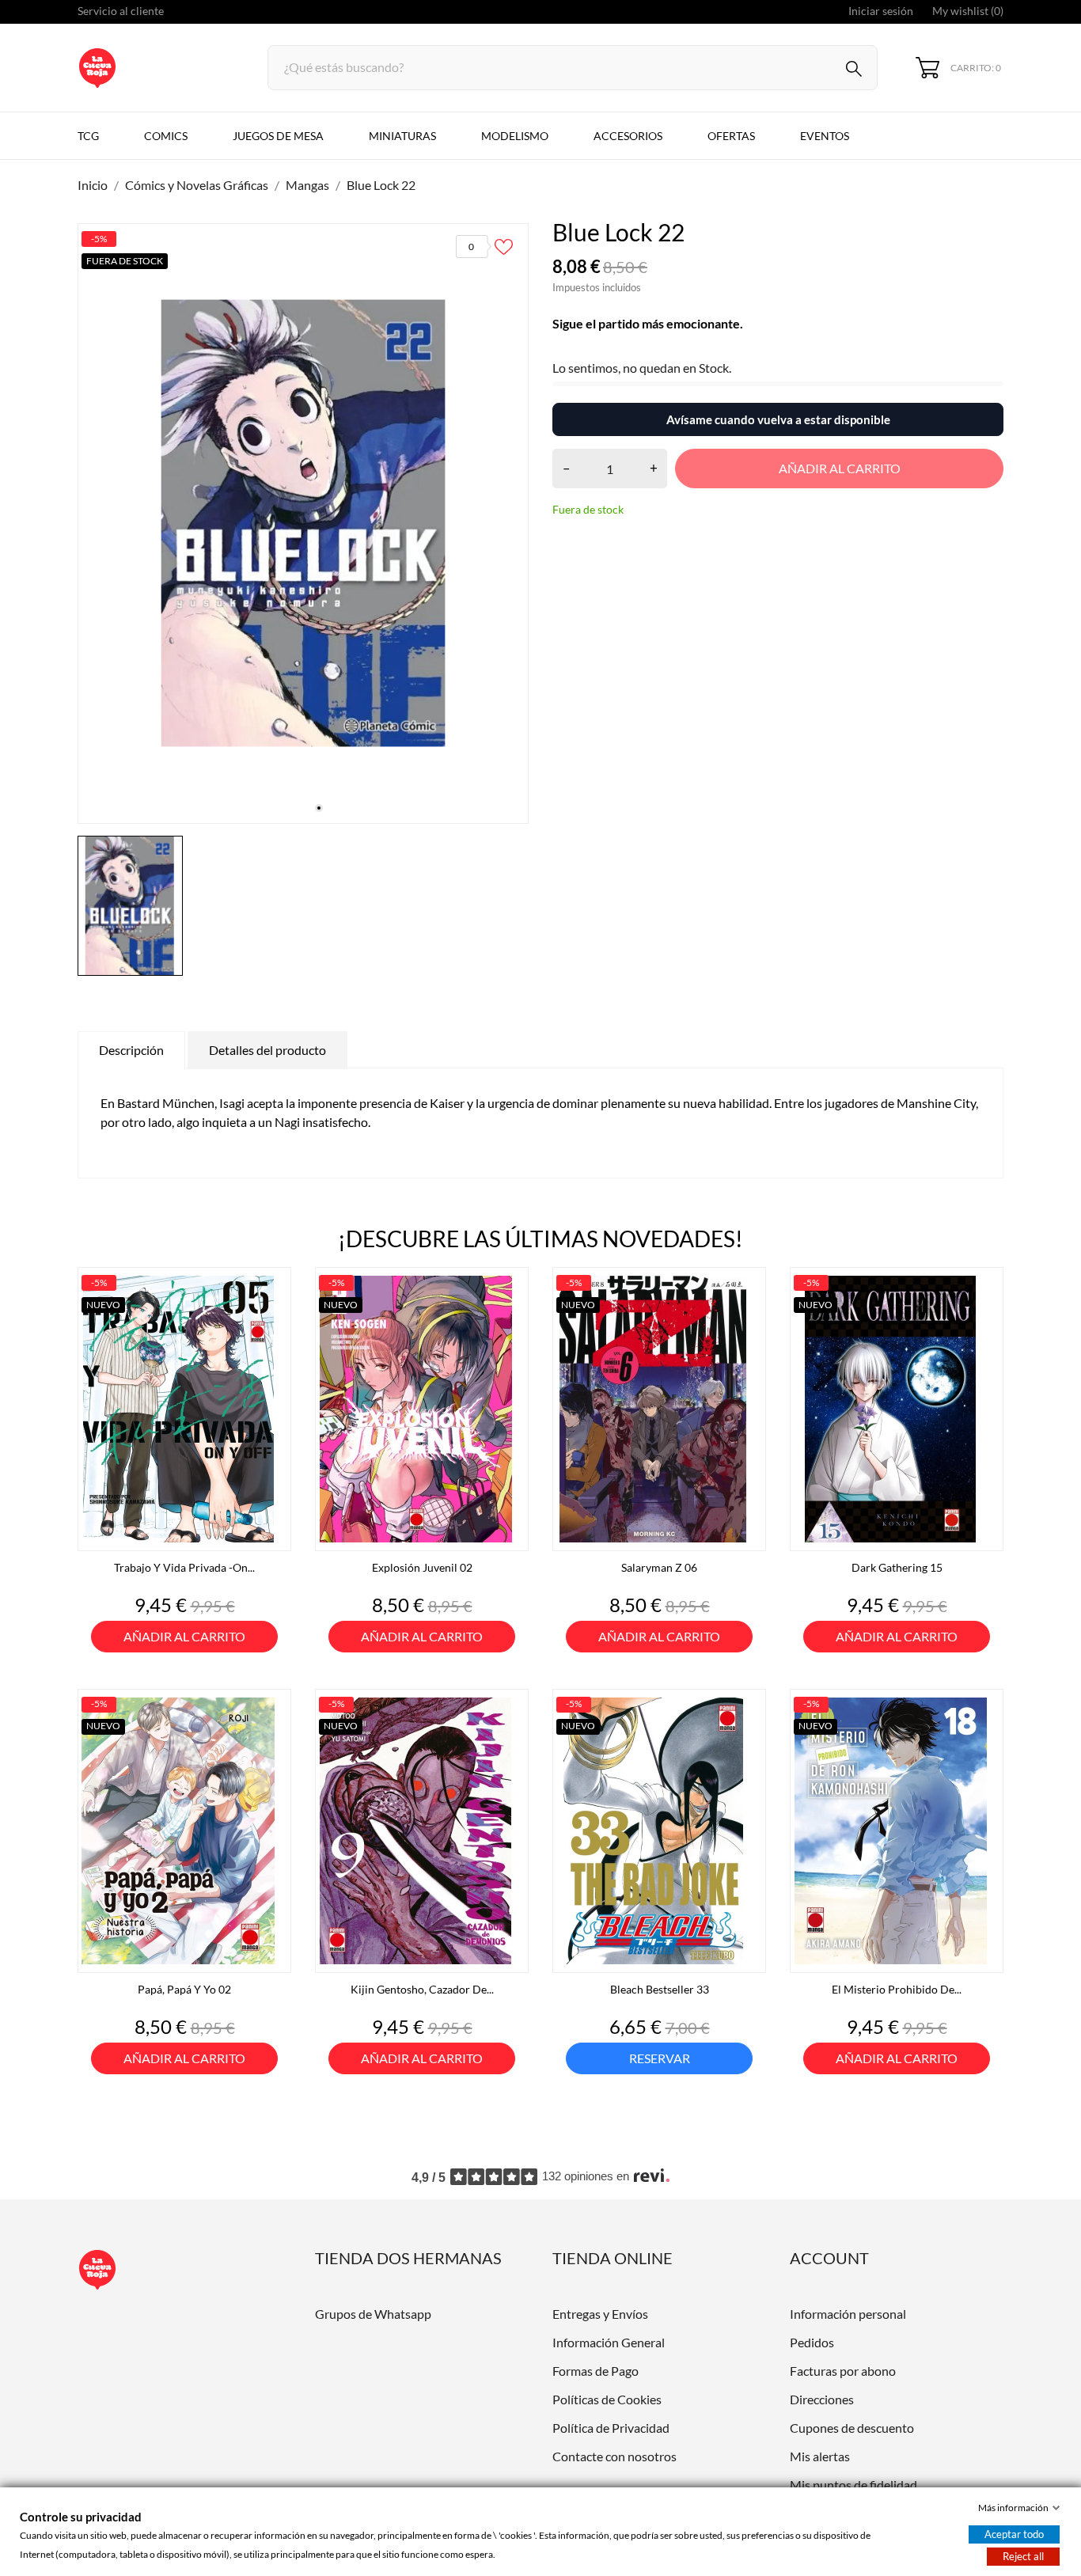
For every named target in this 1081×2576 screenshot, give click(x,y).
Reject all (1023, 2556)
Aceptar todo (1014, 2534)
